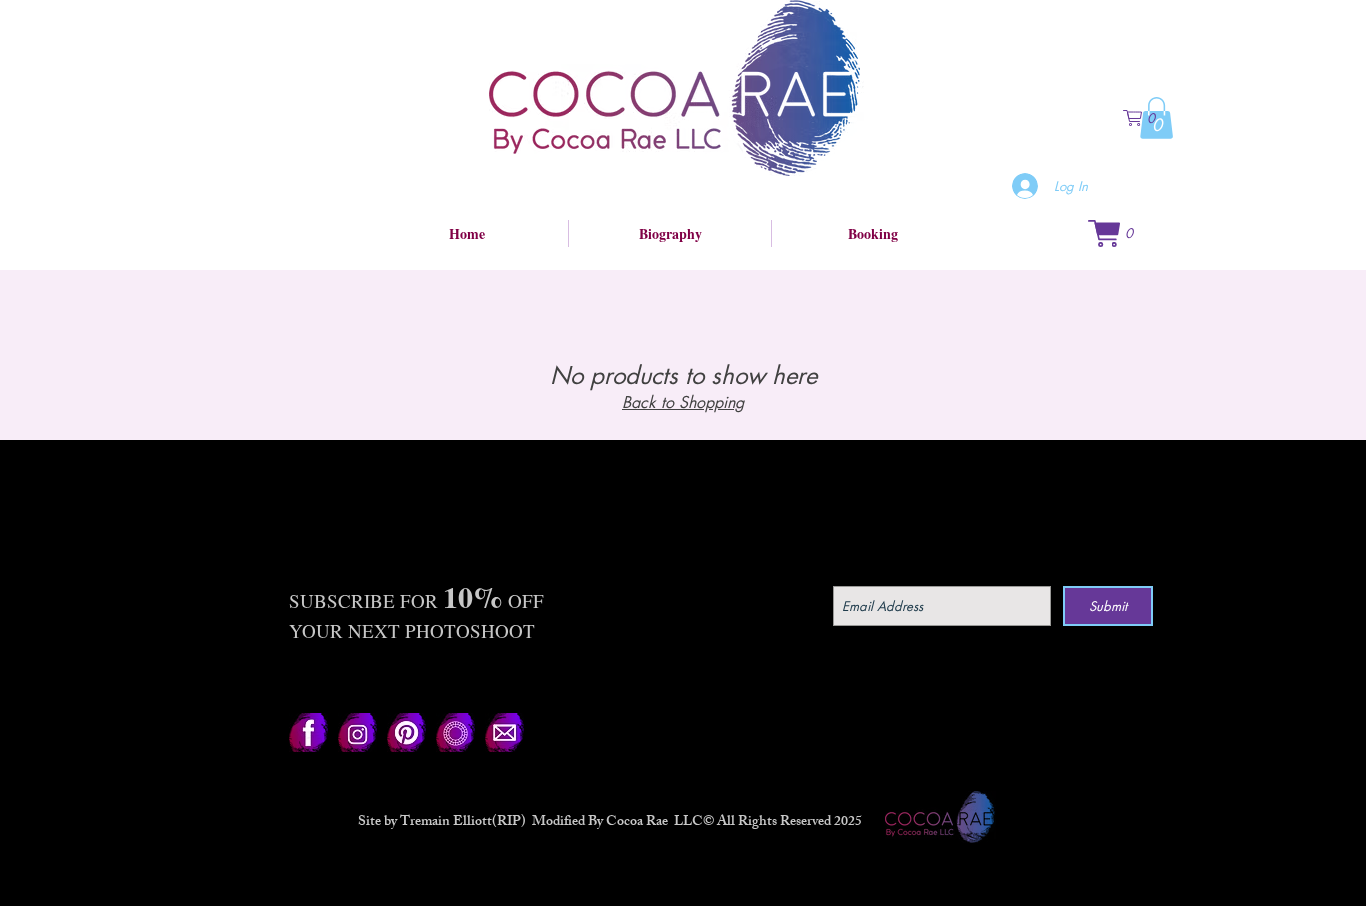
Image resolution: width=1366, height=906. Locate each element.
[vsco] (455, 732)
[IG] (357, 732)
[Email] (504, 732)
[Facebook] (308, 732)
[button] (1148, 118)
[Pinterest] (406, 732)
